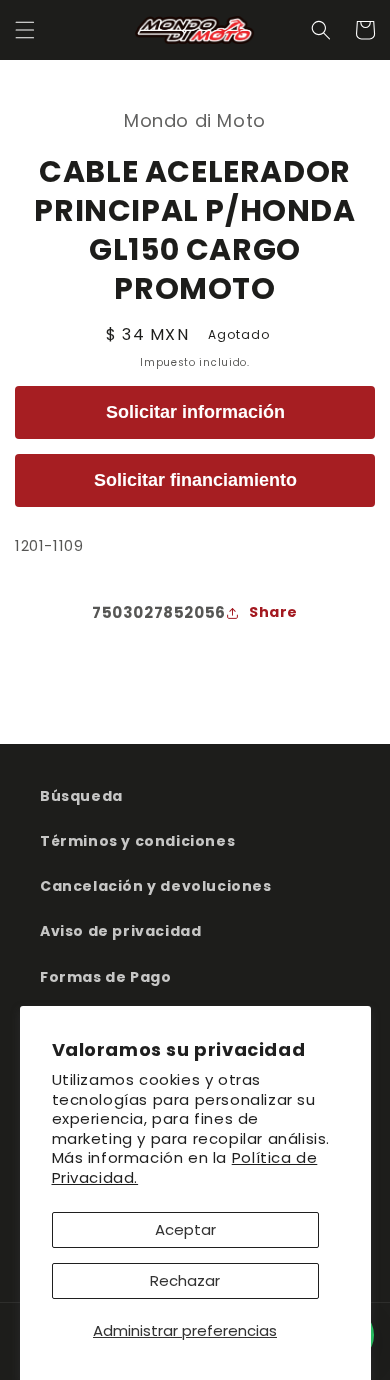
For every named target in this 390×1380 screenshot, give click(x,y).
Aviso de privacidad (120, 931)
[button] (25, 30)
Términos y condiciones (137, 841)
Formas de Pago (105, 977)
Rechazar (185, 1280)
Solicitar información (195, 412)
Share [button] (273, 612)
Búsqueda (81, 796)
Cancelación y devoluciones (156, 886)
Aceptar (185, 1229)
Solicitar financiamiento (195, 480)
